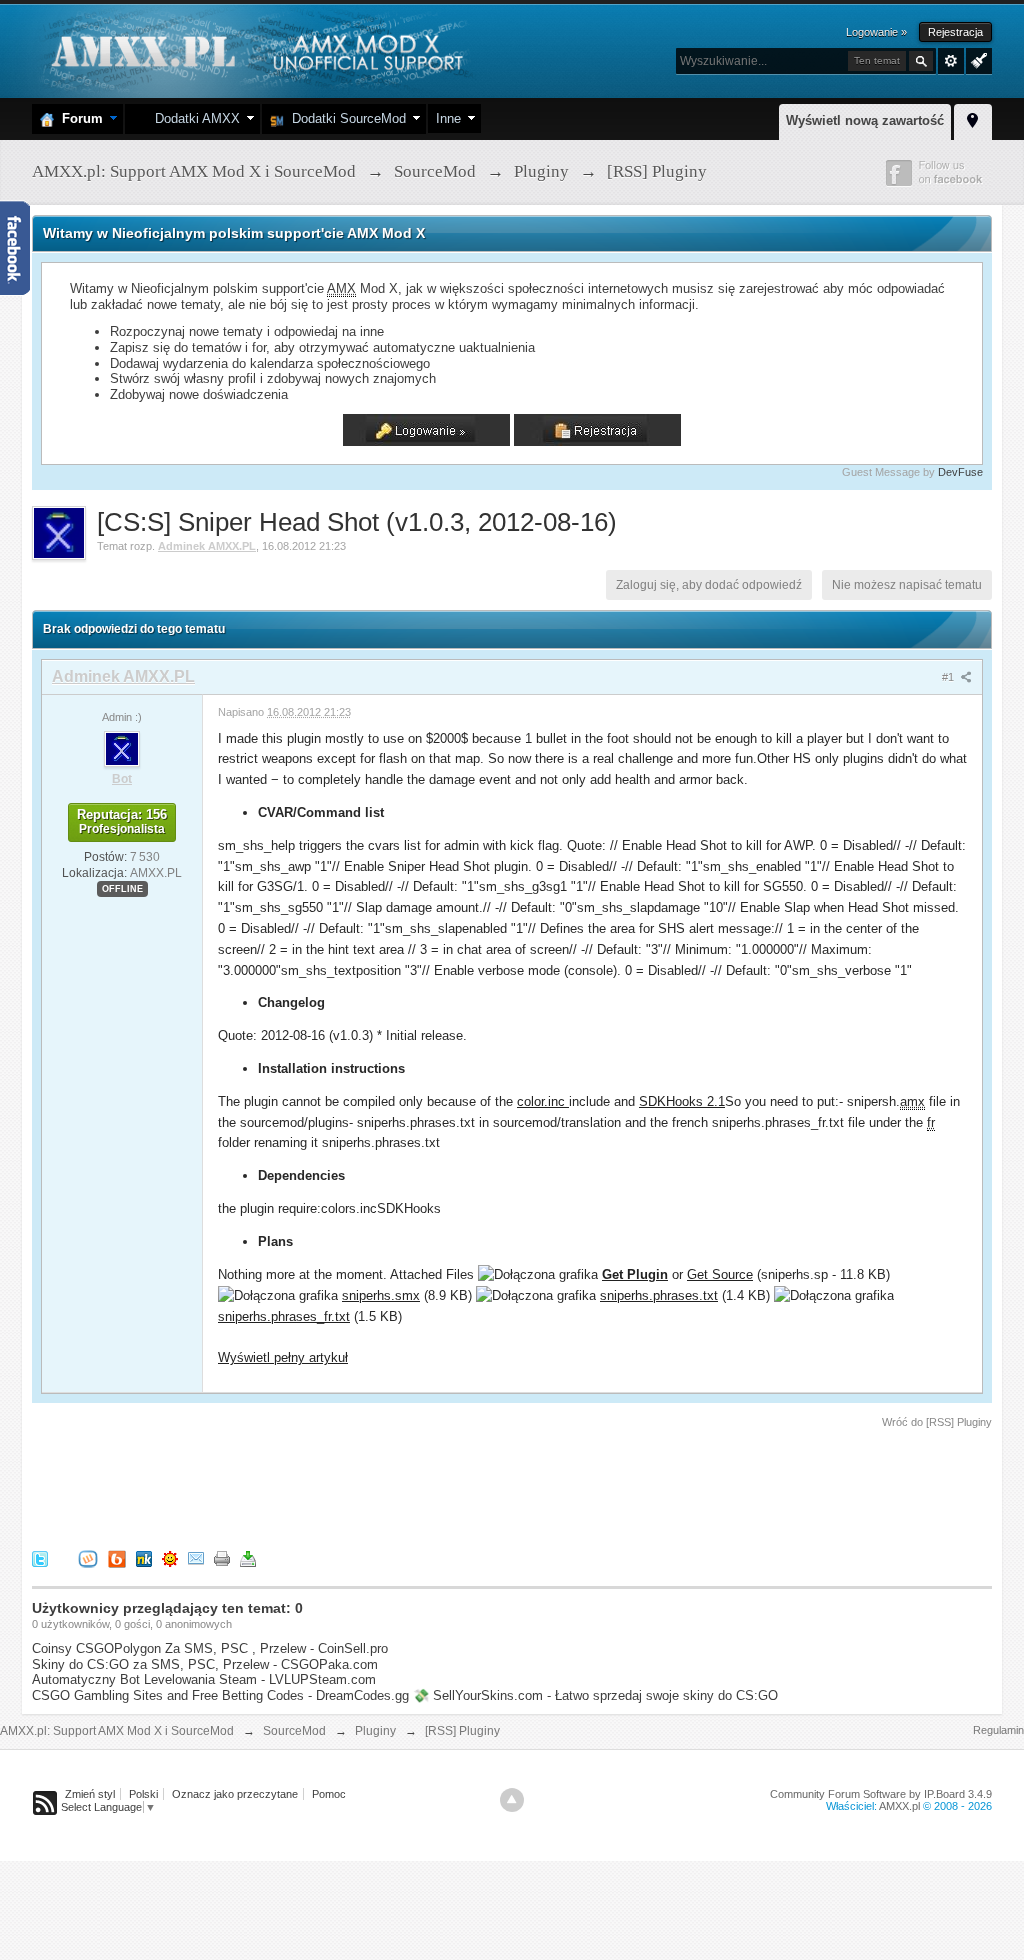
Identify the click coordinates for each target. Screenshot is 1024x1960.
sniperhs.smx (381, 1295)
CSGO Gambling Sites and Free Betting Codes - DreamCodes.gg (220, 1695)
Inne (448, 118)
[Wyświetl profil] (122, 748)
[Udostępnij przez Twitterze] (40, 1558)
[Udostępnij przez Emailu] (196, 1558)
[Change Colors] (976, 59)
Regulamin (998, 1730)
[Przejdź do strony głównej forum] (254, 49)
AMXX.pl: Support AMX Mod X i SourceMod (117, 1731)
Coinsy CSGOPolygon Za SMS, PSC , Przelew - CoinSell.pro (210, 1648)
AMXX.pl (899, 1806)
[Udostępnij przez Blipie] (117, 1558)
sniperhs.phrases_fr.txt (284, 1316)
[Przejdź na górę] (512, 1800)
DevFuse (960, 472)
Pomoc (329, 1794)
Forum (78, 118)
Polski (143, 1794)
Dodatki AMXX (193, 118)
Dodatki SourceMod (345, 118)
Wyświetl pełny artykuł (283, 1357)
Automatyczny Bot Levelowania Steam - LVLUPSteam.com (204, 1679)
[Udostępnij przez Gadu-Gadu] (170, 1558)
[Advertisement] (396, 1486)
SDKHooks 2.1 (682, 1101)
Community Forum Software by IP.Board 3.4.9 (881, 1794)
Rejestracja (955, 32)
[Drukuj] (222, 1558)
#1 (949, 677)
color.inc (543, 1101)
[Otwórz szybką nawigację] (973, 119)
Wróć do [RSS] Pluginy (937, 1422)
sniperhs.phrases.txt (659, 1295)
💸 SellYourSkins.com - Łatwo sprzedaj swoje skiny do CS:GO (595, 1695)
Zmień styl (90, 1794)
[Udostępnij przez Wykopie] (88, 1558)
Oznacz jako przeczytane (235, 1794)
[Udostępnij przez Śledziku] (144, 1558)
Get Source (720, 1274)
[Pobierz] (248, 1558)
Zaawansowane (951, 61)
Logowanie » (876, 32)
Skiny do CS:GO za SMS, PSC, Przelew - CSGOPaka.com (205, 1664)
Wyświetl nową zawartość (865, 120)
